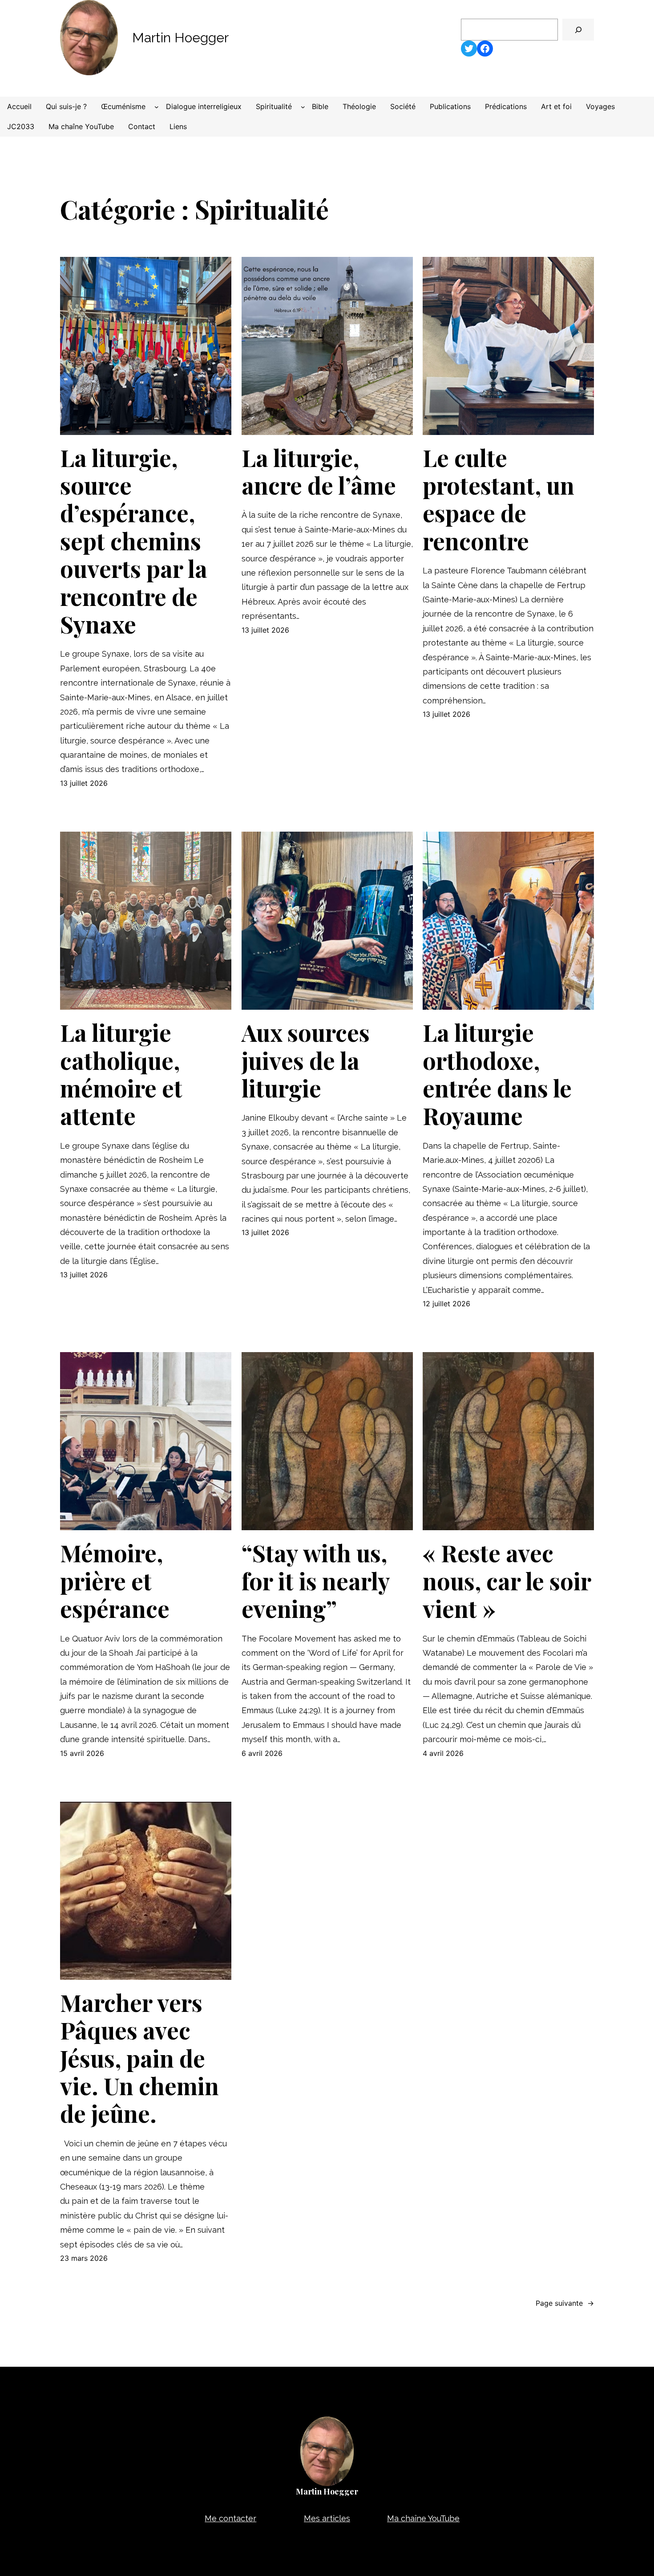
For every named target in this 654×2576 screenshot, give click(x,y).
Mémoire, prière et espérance (115, 1581)
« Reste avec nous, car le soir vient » (507, 1581)
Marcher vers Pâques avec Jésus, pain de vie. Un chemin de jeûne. (139, 2058)
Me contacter (230, 2518)
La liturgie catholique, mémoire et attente (121, 1074)
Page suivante (565, 2303)
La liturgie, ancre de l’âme (319, 472)
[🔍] (578, 30)
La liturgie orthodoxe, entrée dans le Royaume (497, 1074)
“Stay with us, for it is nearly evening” (316, 1581)
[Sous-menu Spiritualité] (303, 107)
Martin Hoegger (180, 38)
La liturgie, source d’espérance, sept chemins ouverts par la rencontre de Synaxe (134, 541)
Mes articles (327, 2518)
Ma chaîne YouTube (423, 2518)
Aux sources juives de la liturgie (306, 1060)
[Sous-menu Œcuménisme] (157, 107)
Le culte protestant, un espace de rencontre (499, 500)
